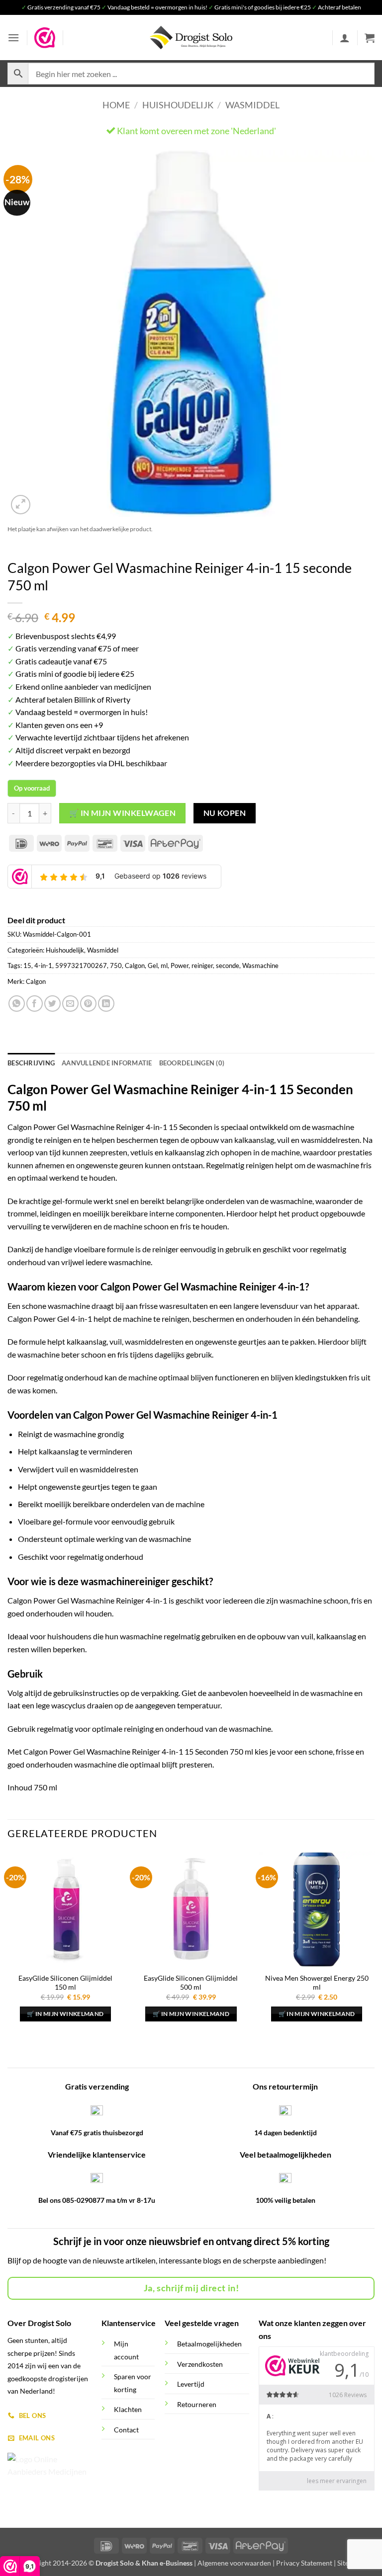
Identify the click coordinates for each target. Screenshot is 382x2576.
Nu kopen (225, 813)
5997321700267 (81, 966)
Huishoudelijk (178, 105)
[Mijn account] (345, 38)
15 (27, 966)
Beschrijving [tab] (31, 1063)
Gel (153, 966)
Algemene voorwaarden (234, 2563)
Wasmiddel (252, 105)
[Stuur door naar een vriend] (70, 1004)
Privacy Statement (304, 2563)
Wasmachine (260, 966)
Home (116, 105)
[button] (13, 38)
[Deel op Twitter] (52, 1004)
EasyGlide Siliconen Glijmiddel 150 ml (65, 1983)
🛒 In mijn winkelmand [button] (65, 2014)
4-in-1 (43, 966)
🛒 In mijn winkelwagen (123, 813)
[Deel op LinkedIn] (106, 1004)
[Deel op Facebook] (35, 1004)
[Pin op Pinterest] (88, 1004)
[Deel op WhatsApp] (17, 1004)
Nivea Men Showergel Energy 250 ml (317, 1983)
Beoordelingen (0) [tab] (192, 1063)
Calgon (135, 966)
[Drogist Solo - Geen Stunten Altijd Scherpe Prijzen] (191, 38)
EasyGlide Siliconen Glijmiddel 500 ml (191, 1983)
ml (164, 966)
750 (116, 966)
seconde (228, 966)
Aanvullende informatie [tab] (107, 1063)
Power (180, 966)
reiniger (202, 966)
